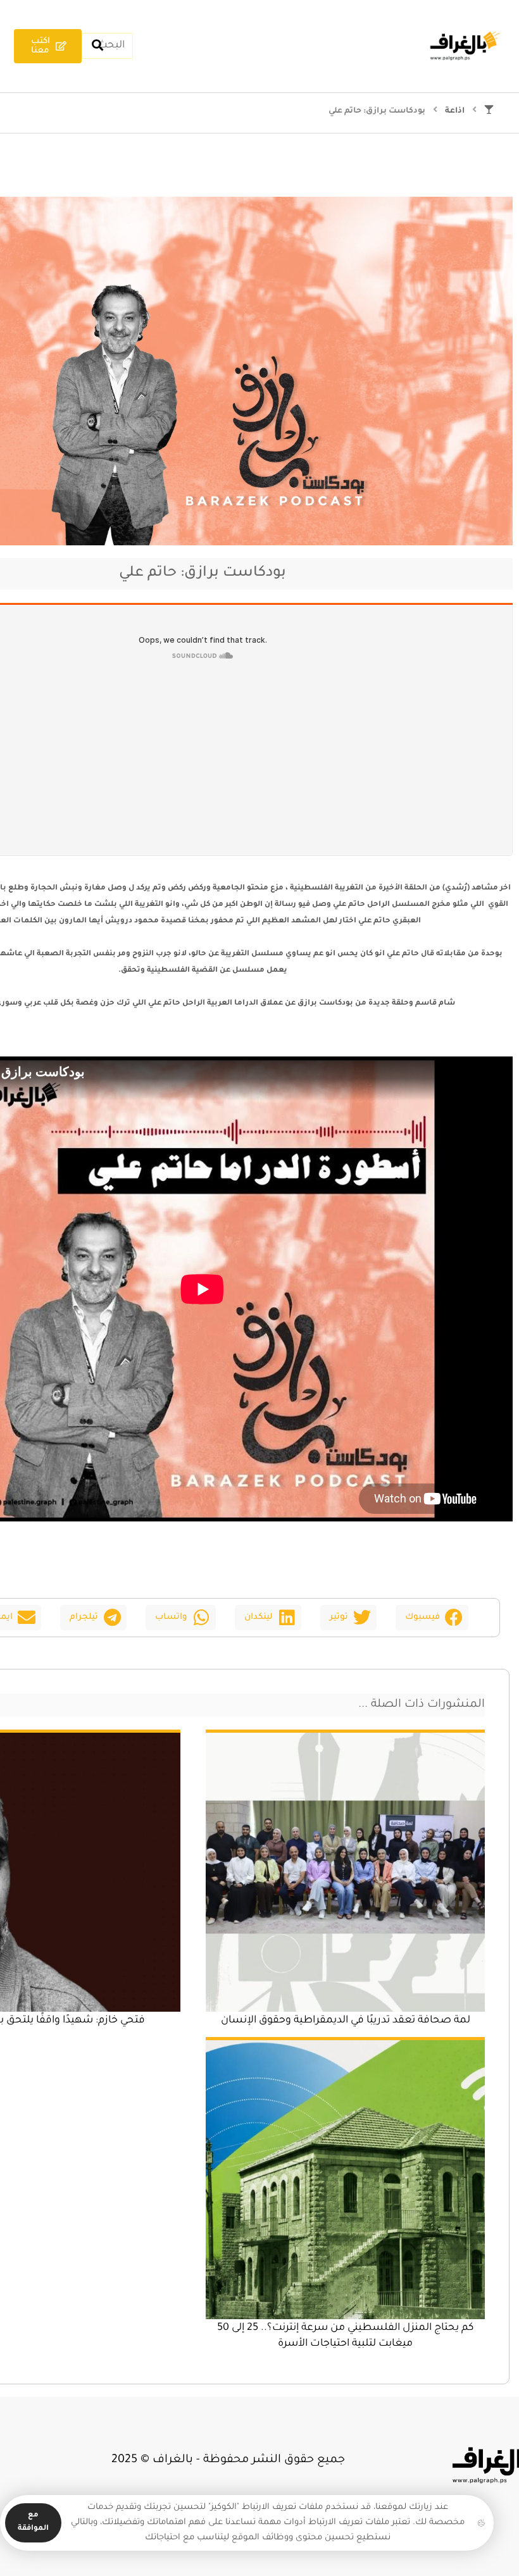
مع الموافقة (33, 2522)
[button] (432, 1618)
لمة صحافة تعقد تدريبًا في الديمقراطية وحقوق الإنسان (346, 2021)
